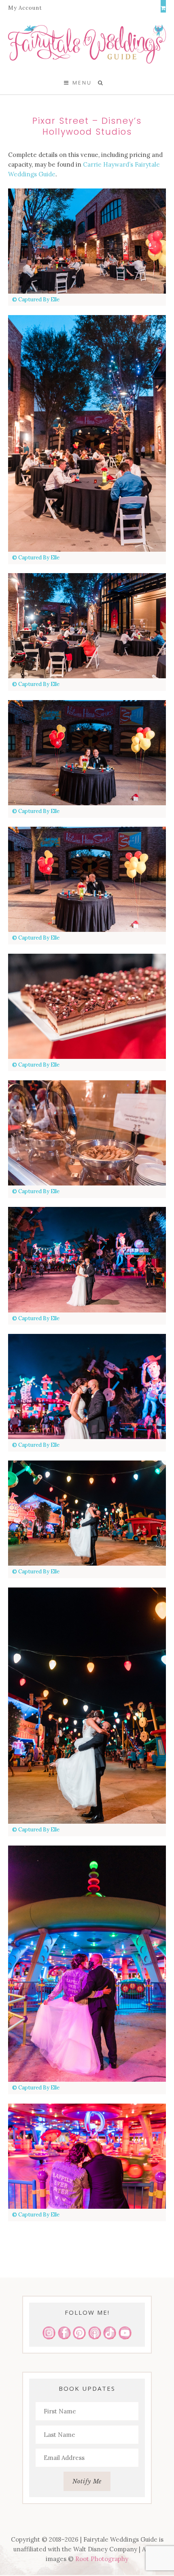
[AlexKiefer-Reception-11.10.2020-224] (87, 1386)
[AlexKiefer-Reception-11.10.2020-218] (87, 626)
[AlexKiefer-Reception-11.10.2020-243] (87, 2156)
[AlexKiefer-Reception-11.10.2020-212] (87, 879)
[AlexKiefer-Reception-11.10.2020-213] (87, 241)
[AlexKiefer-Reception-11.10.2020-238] (87, 1964)
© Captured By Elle (36, 300)
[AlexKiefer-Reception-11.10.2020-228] (87, 1513)
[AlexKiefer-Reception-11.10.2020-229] (87, 1706)
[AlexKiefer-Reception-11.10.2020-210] (87, 753)
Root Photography (102, 2559)
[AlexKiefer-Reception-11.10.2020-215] (87, 1133)
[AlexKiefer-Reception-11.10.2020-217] (87, 433)
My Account (25, 8)
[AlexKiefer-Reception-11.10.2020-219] (87, 1259)
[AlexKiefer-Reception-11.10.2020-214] (87, 1006)
